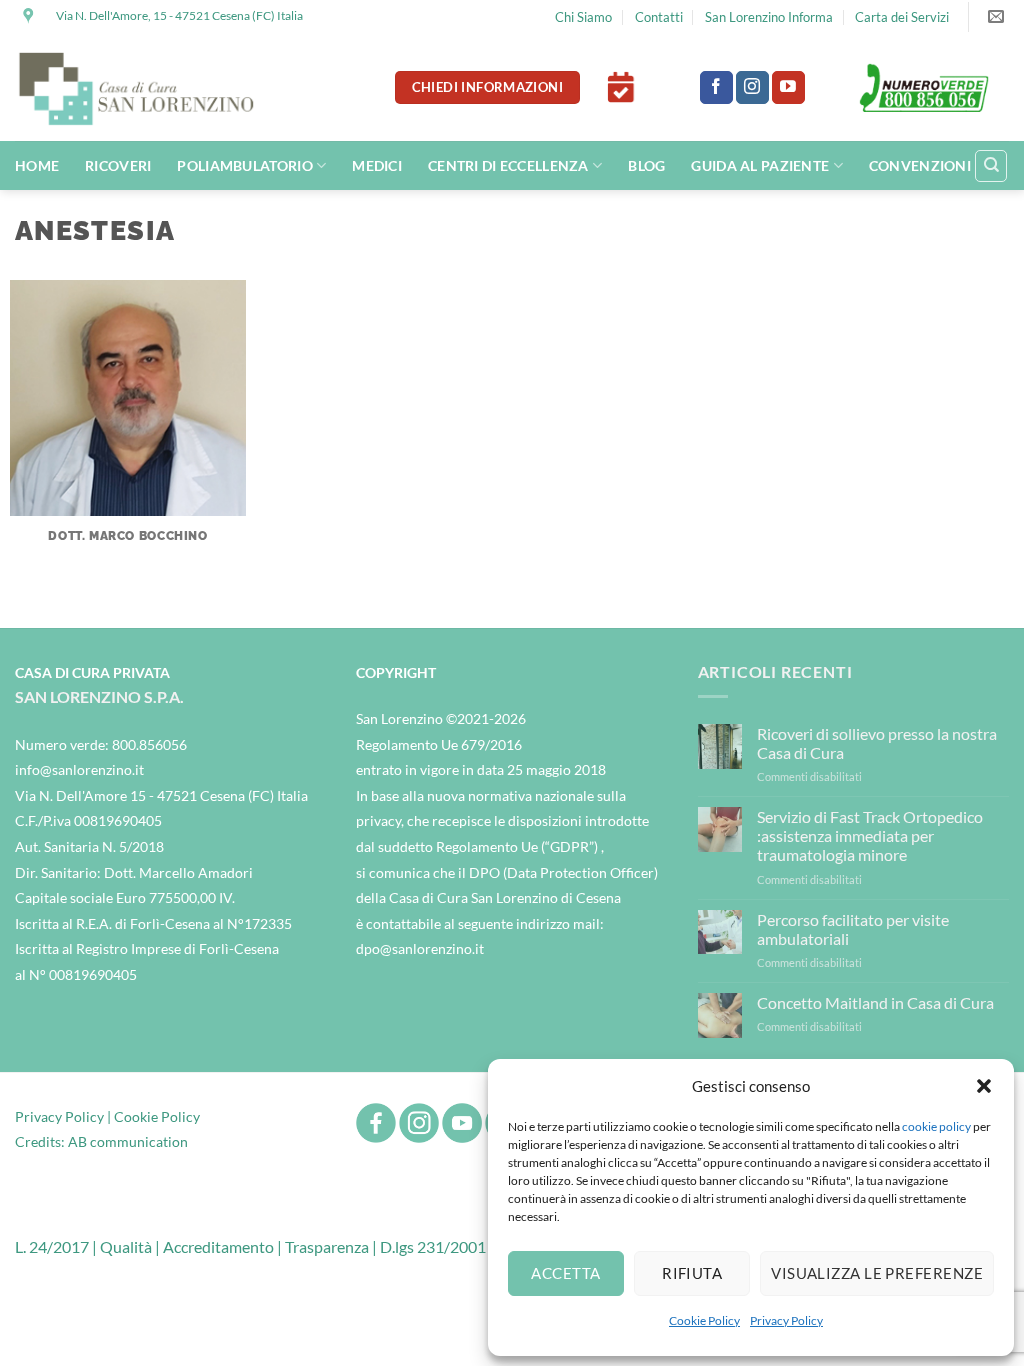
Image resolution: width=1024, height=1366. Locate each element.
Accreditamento (218, 1246)
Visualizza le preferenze (877, 1273)
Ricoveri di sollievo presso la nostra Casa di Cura (877, 743)
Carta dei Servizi (902, 17)
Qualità (126, 1246)
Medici (377, 165)
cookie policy (936, 1126)
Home (37, 165)
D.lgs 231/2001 (433, 1246)
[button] (984, 1086)
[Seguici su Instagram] (752, 88)
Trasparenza (327, 1246)
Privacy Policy (786, 1320)
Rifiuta (692, 1273)
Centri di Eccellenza (508, 165)
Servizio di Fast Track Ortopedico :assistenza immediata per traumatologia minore (870, 835)
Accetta (565, 1273)
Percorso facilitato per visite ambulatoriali (853, 929)
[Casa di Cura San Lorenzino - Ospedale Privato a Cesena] (137, 88)
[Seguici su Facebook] (716, 88)
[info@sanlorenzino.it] (998, 16)
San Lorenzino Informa (769, 17)
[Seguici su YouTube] (788, 88)
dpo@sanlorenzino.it (420, 948)
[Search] (991, 166)
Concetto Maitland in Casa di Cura (875, 1002)
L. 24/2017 (52, 1246)
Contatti (659, 17)
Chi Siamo (583, 17)
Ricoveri (118, 165)
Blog (646, 165)
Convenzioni (920, 165)
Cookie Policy (704, 1320)
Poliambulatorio (244, 165)
